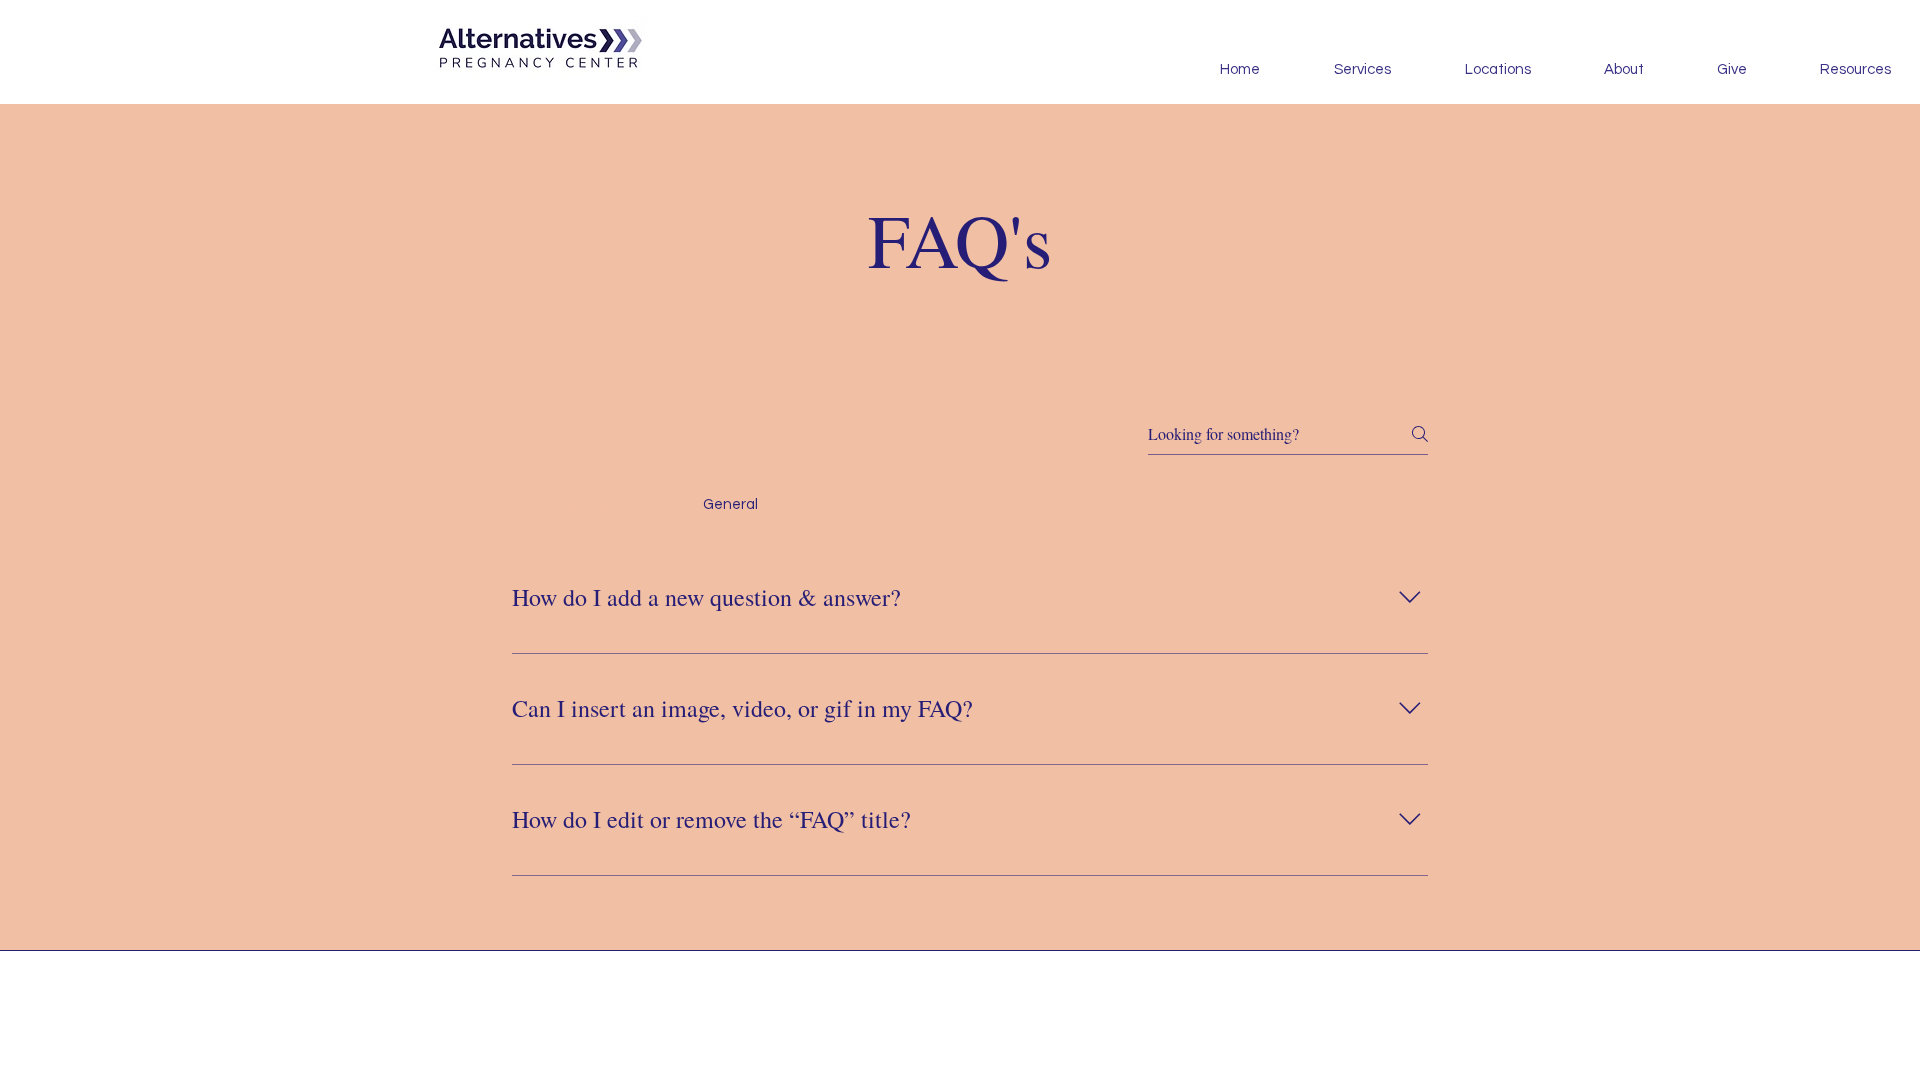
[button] (1834, 70)
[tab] (594, 505)
